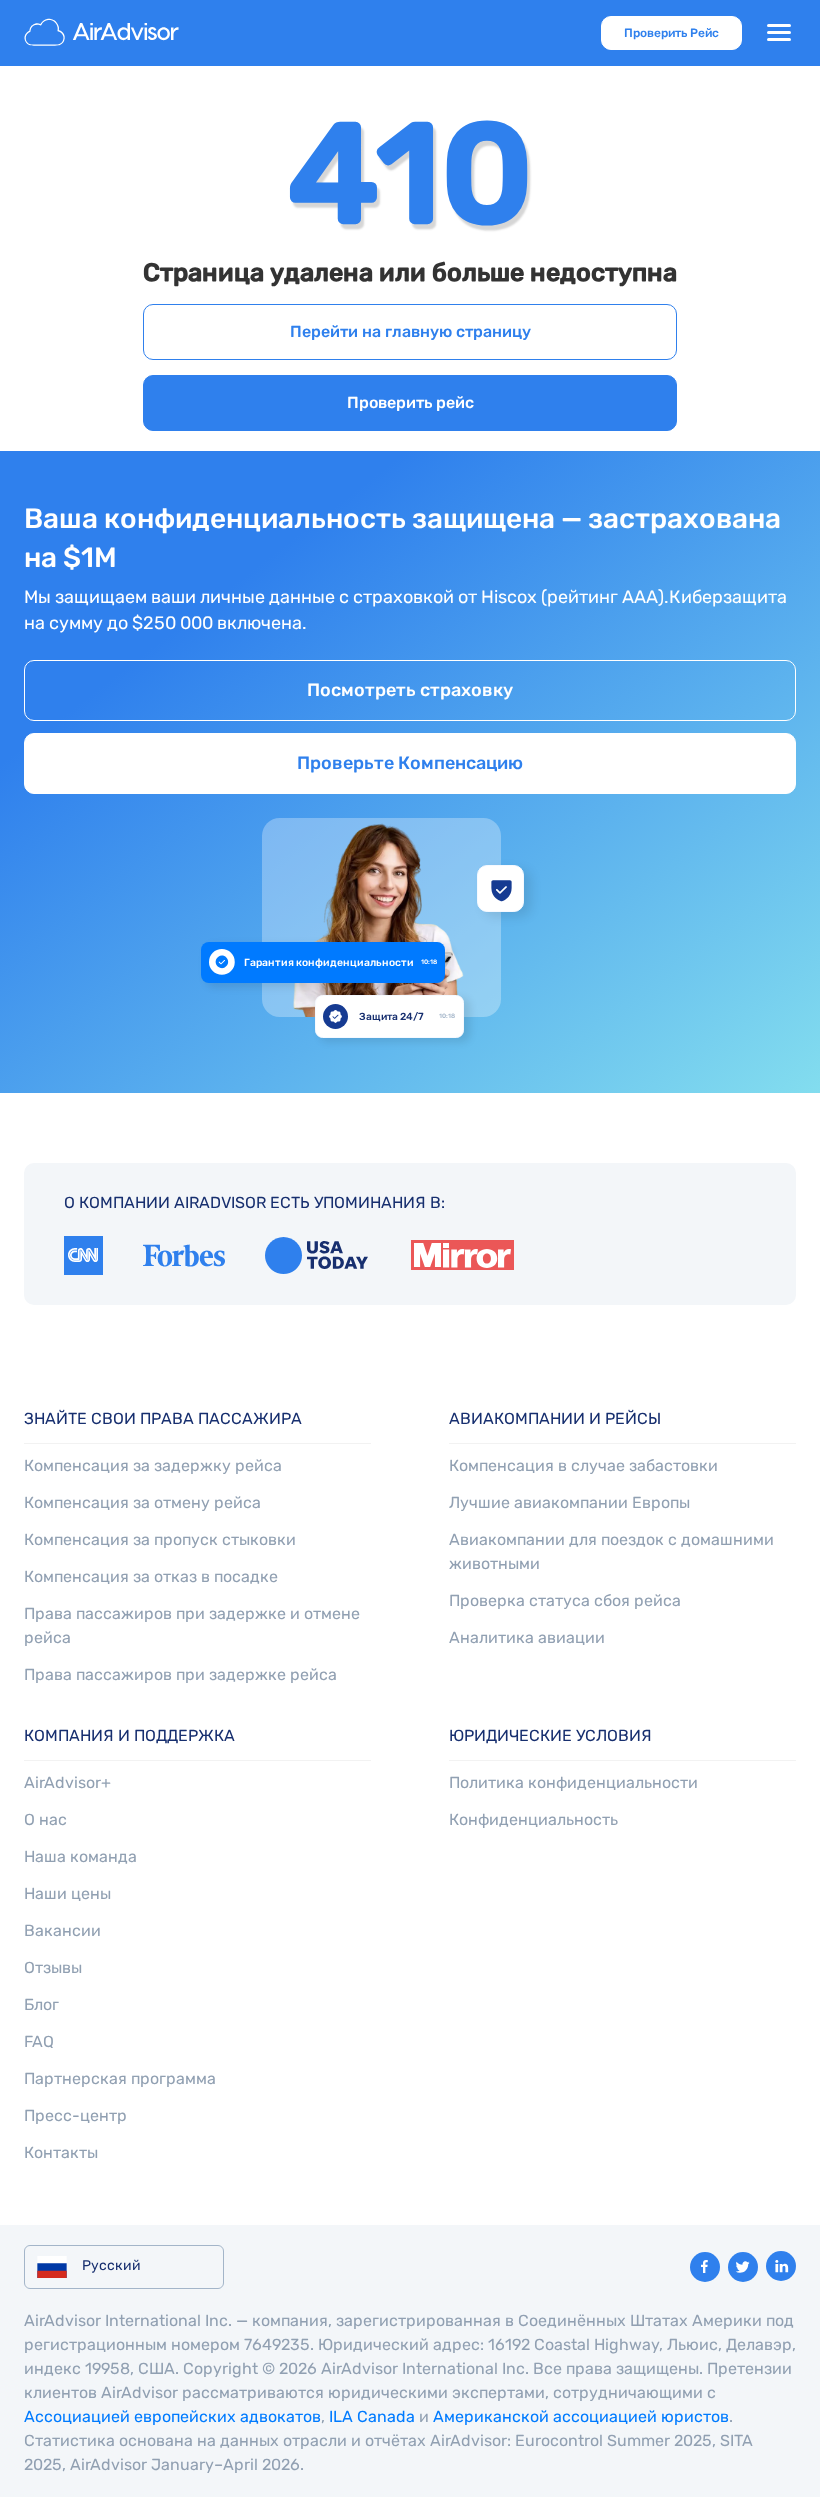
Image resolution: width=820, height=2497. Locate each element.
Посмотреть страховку (410, 690)
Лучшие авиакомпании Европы (569, 1502)
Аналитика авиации (527, 1637)
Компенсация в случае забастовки (583, 1465)
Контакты (61, 2152)
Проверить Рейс (671, 33)
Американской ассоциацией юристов (581, 2416)
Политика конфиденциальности (573, 1782)
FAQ (39, 2041)
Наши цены (67, 1893)
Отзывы (53, 1967)
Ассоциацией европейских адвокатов (172, 2416)
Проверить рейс (410, 402)
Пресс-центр (75, 2115)
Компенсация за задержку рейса (153, 1465)
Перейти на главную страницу (410, 331)
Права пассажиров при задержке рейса (180, 1674)
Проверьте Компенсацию (410, 763)
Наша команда (80, 1856)
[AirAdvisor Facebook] (705, 2267)
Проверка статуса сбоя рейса (565, 1600)
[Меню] (779, 33)
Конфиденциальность (533, 1819)
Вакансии (62, 1930)
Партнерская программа (120, 2078)
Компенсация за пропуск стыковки (160, 1539)
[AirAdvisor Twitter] (743, 2267)
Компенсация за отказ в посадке (151, 1576)
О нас (45, 1819)
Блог (41, 2004)
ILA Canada (372, 2416)
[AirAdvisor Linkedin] (781, 2266)
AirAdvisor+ (67, 1782)
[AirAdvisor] (104, 33)
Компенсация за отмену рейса (142, 1502)
